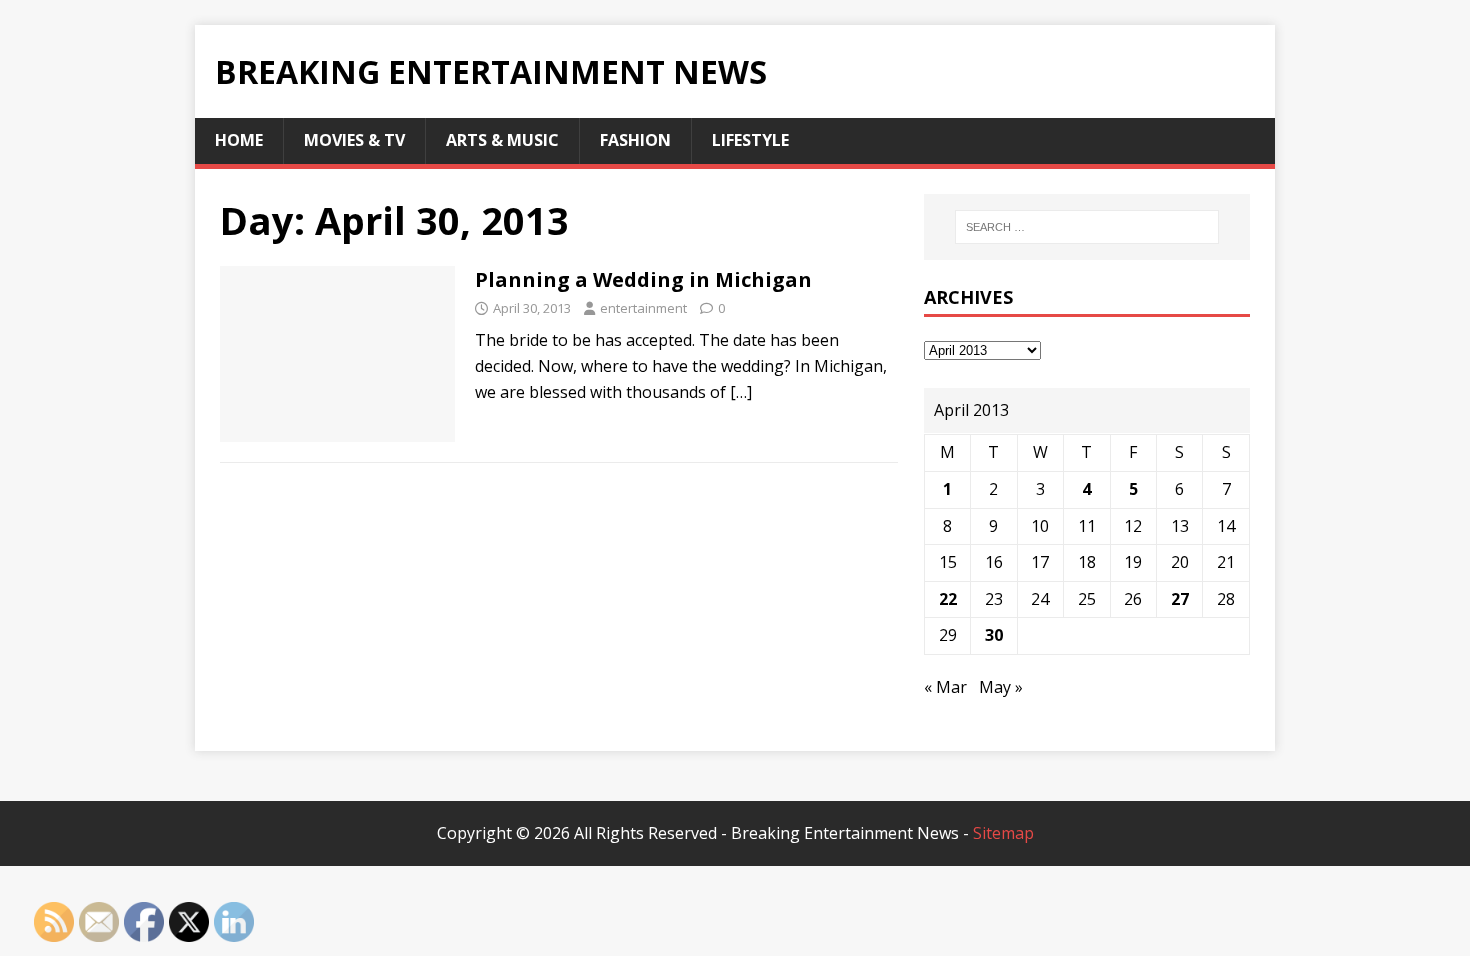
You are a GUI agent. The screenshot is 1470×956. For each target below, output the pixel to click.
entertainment (643, 308)
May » (1001, 687)
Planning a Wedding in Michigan (643, 279)
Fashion (635, 140)
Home (239, 140)
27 (1180, 599)
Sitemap (1003, 833)
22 (948, 599)
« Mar (945, 687)
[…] (741, 392)
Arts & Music (502, 140)
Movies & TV (354, 140)
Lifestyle (750, 140)
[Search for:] (1087, 227)
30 (994, 635)
